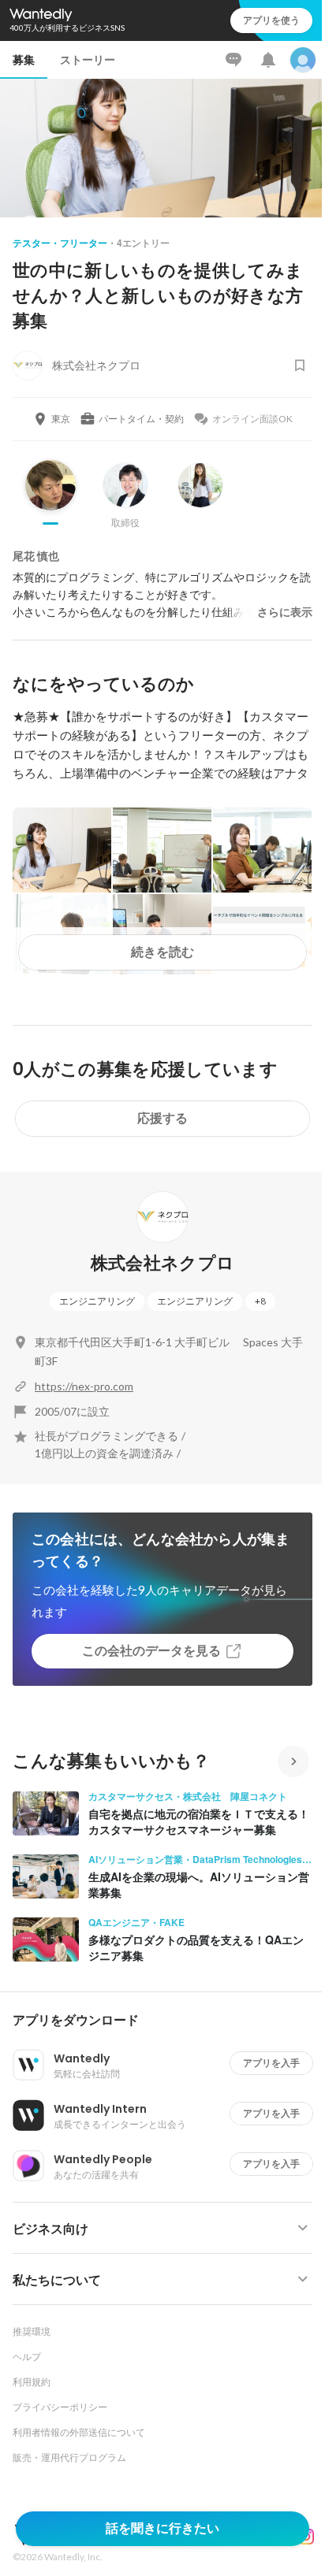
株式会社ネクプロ (163, 1263)
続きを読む (162, 952)
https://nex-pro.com (84, 1386)
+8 (260, 1301)
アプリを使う (271, 20)
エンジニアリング (97, 1301)
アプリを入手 (271, 2063)
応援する (162, 1118)
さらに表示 (285, 612)
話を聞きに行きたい (162, 2528)
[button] (169, 2021)
